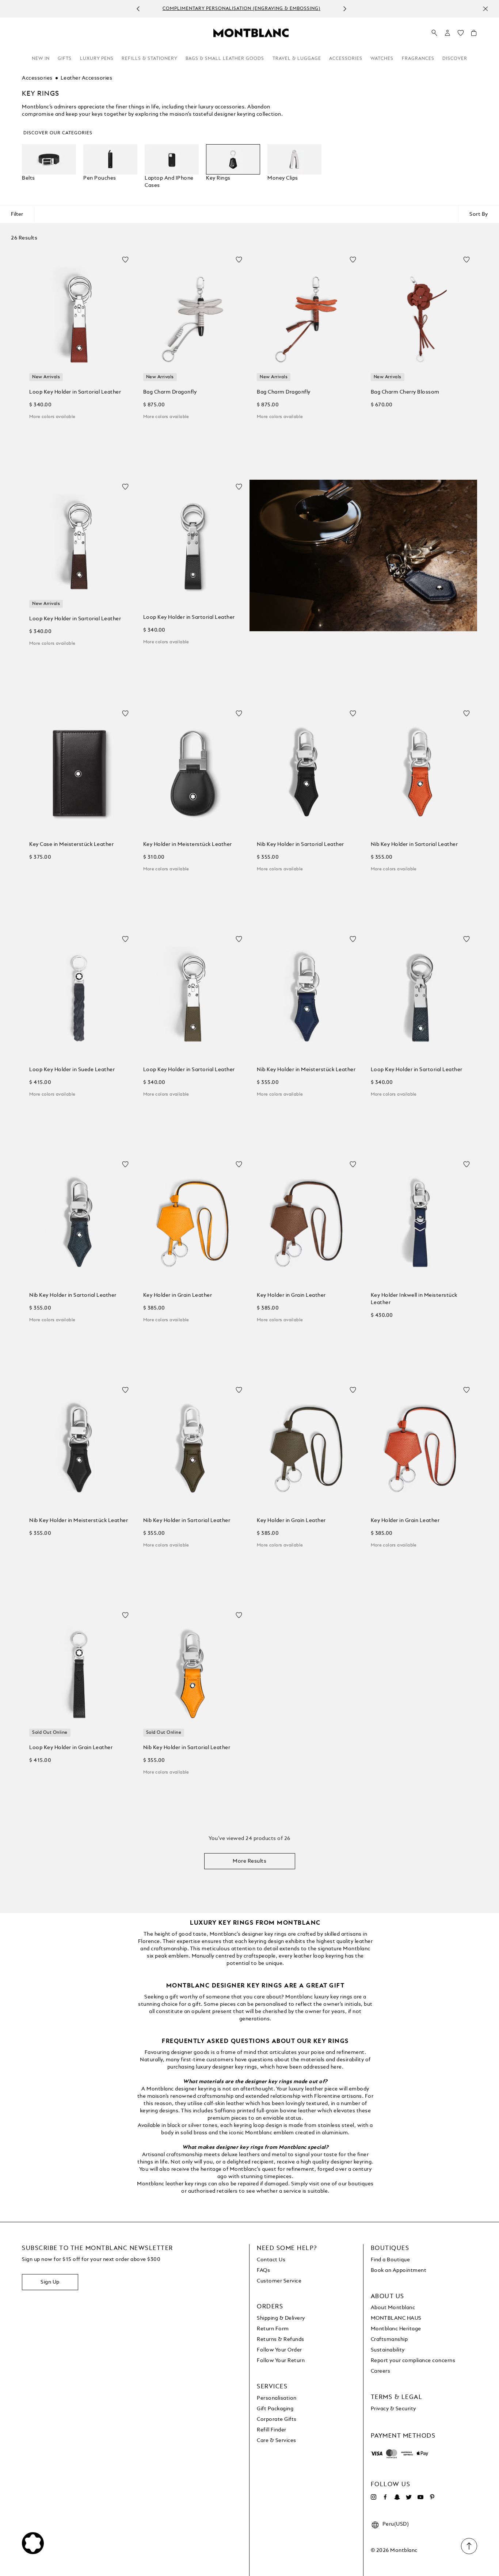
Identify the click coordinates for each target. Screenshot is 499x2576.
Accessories (346, 59)
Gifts (65, 59)
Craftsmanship (389, 2339)
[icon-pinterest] (432, 2497)
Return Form (273, 2329)
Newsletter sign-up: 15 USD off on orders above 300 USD (242, 9)
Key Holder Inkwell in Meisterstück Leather (414, 1299)
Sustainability (388, 2350)
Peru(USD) (396, 2524)
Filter (17, 214)
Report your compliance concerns (413, 2361)
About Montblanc (393, 2308)
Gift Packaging (275, 2409)
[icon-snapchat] (397, 2497)
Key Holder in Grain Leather (178, 1295)
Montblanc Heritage (396, 2329)
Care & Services (277, 2441)
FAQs (263, 2270)
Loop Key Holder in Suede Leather (72, 1070)
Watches (382, 59)
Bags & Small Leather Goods (225, 59)
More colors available (52, 417)
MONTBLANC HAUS (396, 2318)
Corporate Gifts (277, 2419)
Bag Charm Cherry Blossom (405, 392)
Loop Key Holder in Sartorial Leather (75, 392)
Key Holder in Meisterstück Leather (188, 844)
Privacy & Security (393, 2409)
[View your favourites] (461, 35)
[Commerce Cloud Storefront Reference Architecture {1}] (251, 32)
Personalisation (277, 2398)
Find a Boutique (391, 2260)
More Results (249, 1861)
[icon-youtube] (420, 2497)
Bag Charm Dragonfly (170, 392)
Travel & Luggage (297, 59)
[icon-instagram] (374, 2497)
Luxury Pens (97, 59)
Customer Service (279, 2281)
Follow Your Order (279, 2350)
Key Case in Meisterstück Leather (71, 844)
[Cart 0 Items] (474, 35)
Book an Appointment (399, 2270)
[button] (447, 33)
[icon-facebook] (385, 2497)
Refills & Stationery (150, 59)
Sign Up (50, 2282)
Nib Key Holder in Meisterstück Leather (306, 1070)
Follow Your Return (281, 2361)
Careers (381, 2371)
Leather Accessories (87, 78)
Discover (455, 59)
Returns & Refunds (281, 2339)
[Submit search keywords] (434, 33)
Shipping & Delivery (281, 2318)
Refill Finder (272, 2430)
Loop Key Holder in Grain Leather (71, 1748)
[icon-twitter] (409, 2497)
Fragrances (418, 59)
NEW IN (41, 59)
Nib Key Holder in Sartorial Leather (300, 844)
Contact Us (271, 2260)
